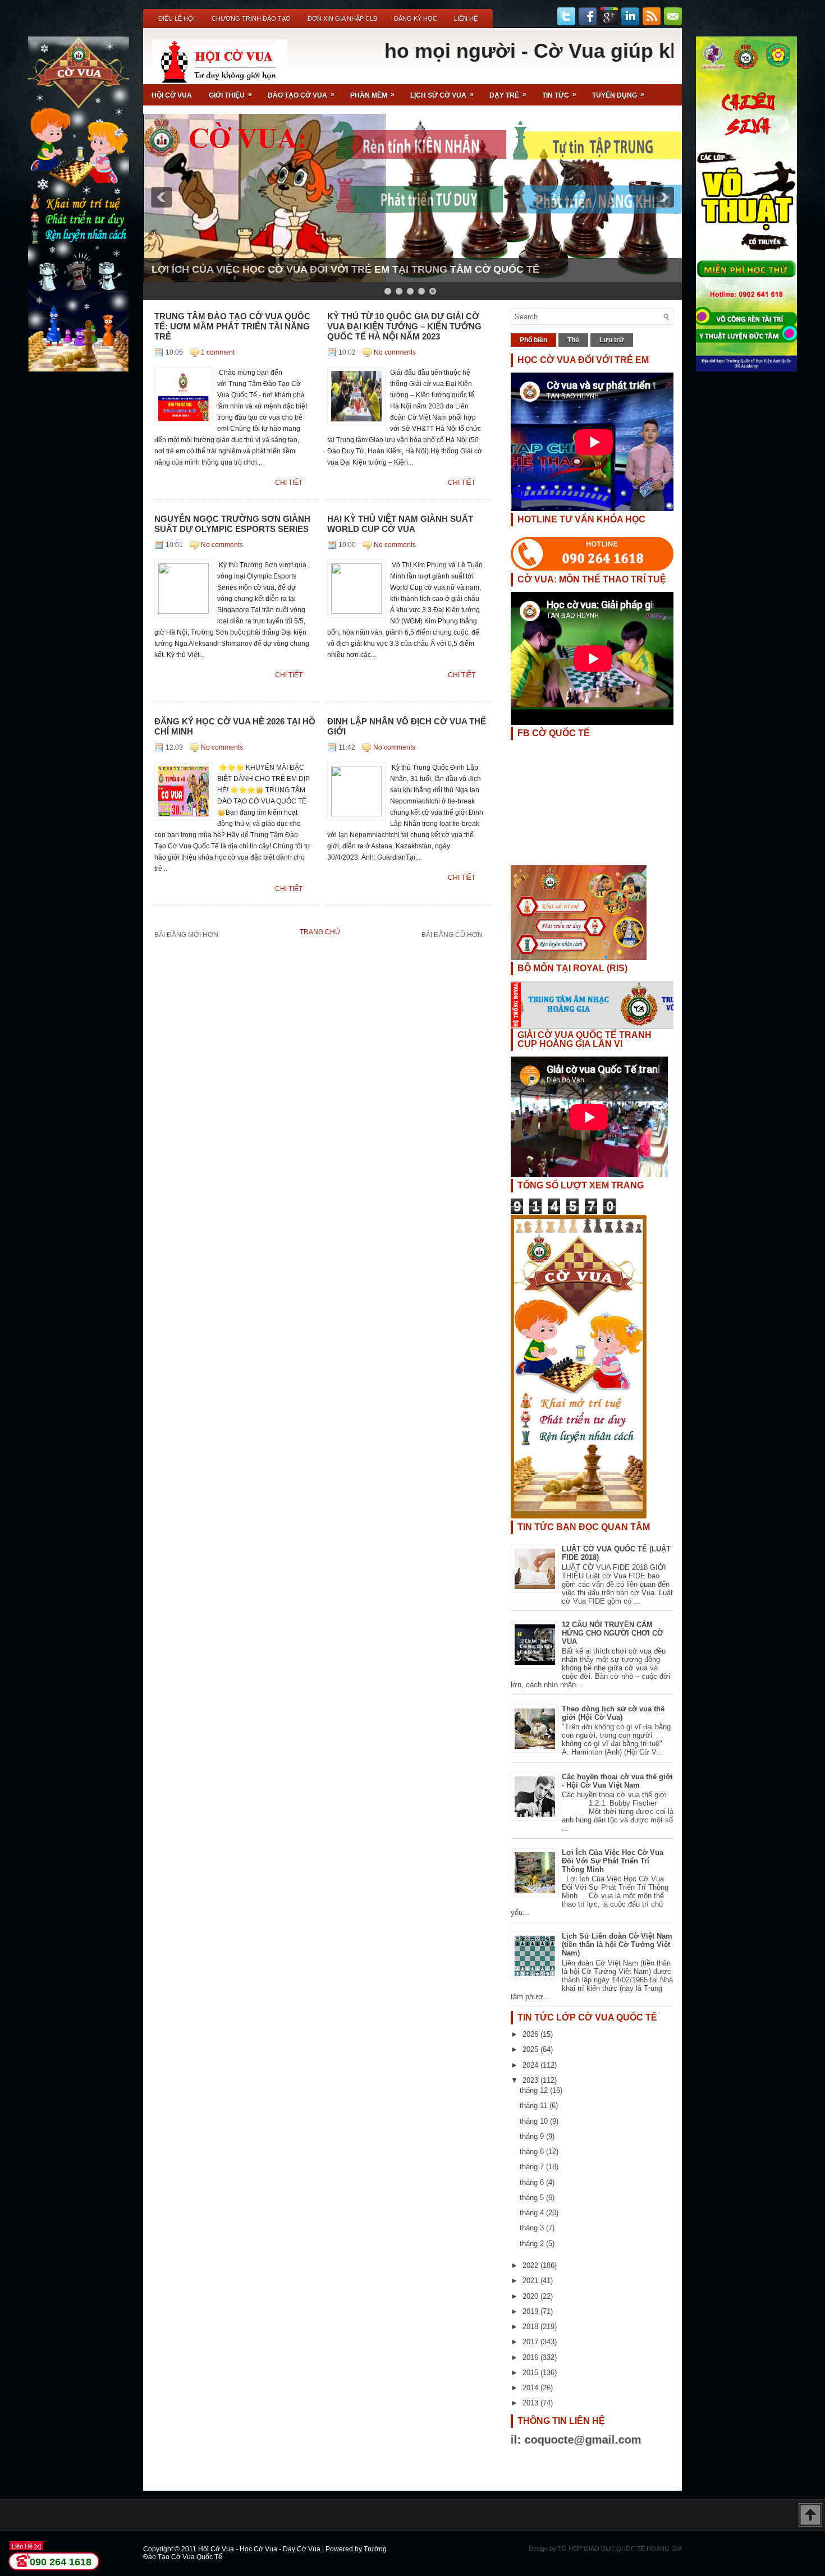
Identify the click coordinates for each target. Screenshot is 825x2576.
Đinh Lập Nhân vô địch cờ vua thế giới (407, 726)
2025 (531, 2049)
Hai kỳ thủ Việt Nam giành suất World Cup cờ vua (400, 524)
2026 (531, 2034)
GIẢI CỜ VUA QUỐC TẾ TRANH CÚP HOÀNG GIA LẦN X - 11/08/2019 (315, 269)
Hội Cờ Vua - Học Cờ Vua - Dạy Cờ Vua (260, 2549)
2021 (531, 2281)
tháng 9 (533, 2136)
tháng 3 (533, 2228)
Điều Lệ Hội (177, 19)
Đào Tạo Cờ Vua (301, 95)
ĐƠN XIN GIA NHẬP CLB (342, 19)
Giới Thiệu (230, 95)
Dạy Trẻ (508, 95)
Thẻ (573, 340)
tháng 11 (535, 2106)
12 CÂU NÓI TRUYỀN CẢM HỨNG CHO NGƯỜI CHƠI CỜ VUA (613, 1633)
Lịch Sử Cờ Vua (442, 95)
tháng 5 (533, 2198)
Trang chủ (320, 932)
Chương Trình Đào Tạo (251, 19)
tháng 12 (535, 2090)
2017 (531, 2342)
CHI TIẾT (289, 483)
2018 (531, 2327)
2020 (531, 2296)
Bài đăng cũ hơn (452, 935)
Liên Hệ (466, 19)
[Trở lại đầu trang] (810, 2516)
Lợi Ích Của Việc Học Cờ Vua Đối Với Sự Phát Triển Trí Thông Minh (613, 1861)
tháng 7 (533, 2167)
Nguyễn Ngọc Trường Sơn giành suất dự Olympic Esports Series (232, 524)
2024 (531, 2065)
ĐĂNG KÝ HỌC (416, 19)
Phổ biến (533, 340)
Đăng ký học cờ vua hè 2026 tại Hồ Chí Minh (235, 726)
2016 (531, 2357)
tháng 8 (533, 2152)
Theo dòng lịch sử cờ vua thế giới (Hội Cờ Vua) (613, 1713)
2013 (531, 2403)
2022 (531, 2265)
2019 (531, 2311)
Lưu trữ (612, 340)
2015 (531, 2373)
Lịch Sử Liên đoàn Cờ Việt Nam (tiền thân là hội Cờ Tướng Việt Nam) (617, 1944)
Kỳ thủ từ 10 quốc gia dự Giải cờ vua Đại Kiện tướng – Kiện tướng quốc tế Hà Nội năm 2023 (404, 326)
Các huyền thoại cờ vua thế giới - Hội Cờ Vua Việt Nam (617, 1781)
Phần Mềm (372, 95)
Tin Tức (559, 95)
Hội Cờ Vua (172, 95)
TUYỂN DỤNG (618, 95)
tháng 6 (533, 2182)
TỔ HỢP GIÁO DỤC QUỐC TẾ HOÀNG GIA (620, 2549)
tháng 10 (535, 2121)
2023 (531, 2080)
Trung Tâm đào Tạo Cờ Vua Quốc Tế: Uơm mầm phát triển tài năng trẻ (232, 326)
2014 (531, 2388)
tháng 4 (533, 2213)
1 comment (218, 352)
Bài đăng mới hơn (186, 935)
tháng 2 (533, 2244)
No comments (395, 352)
